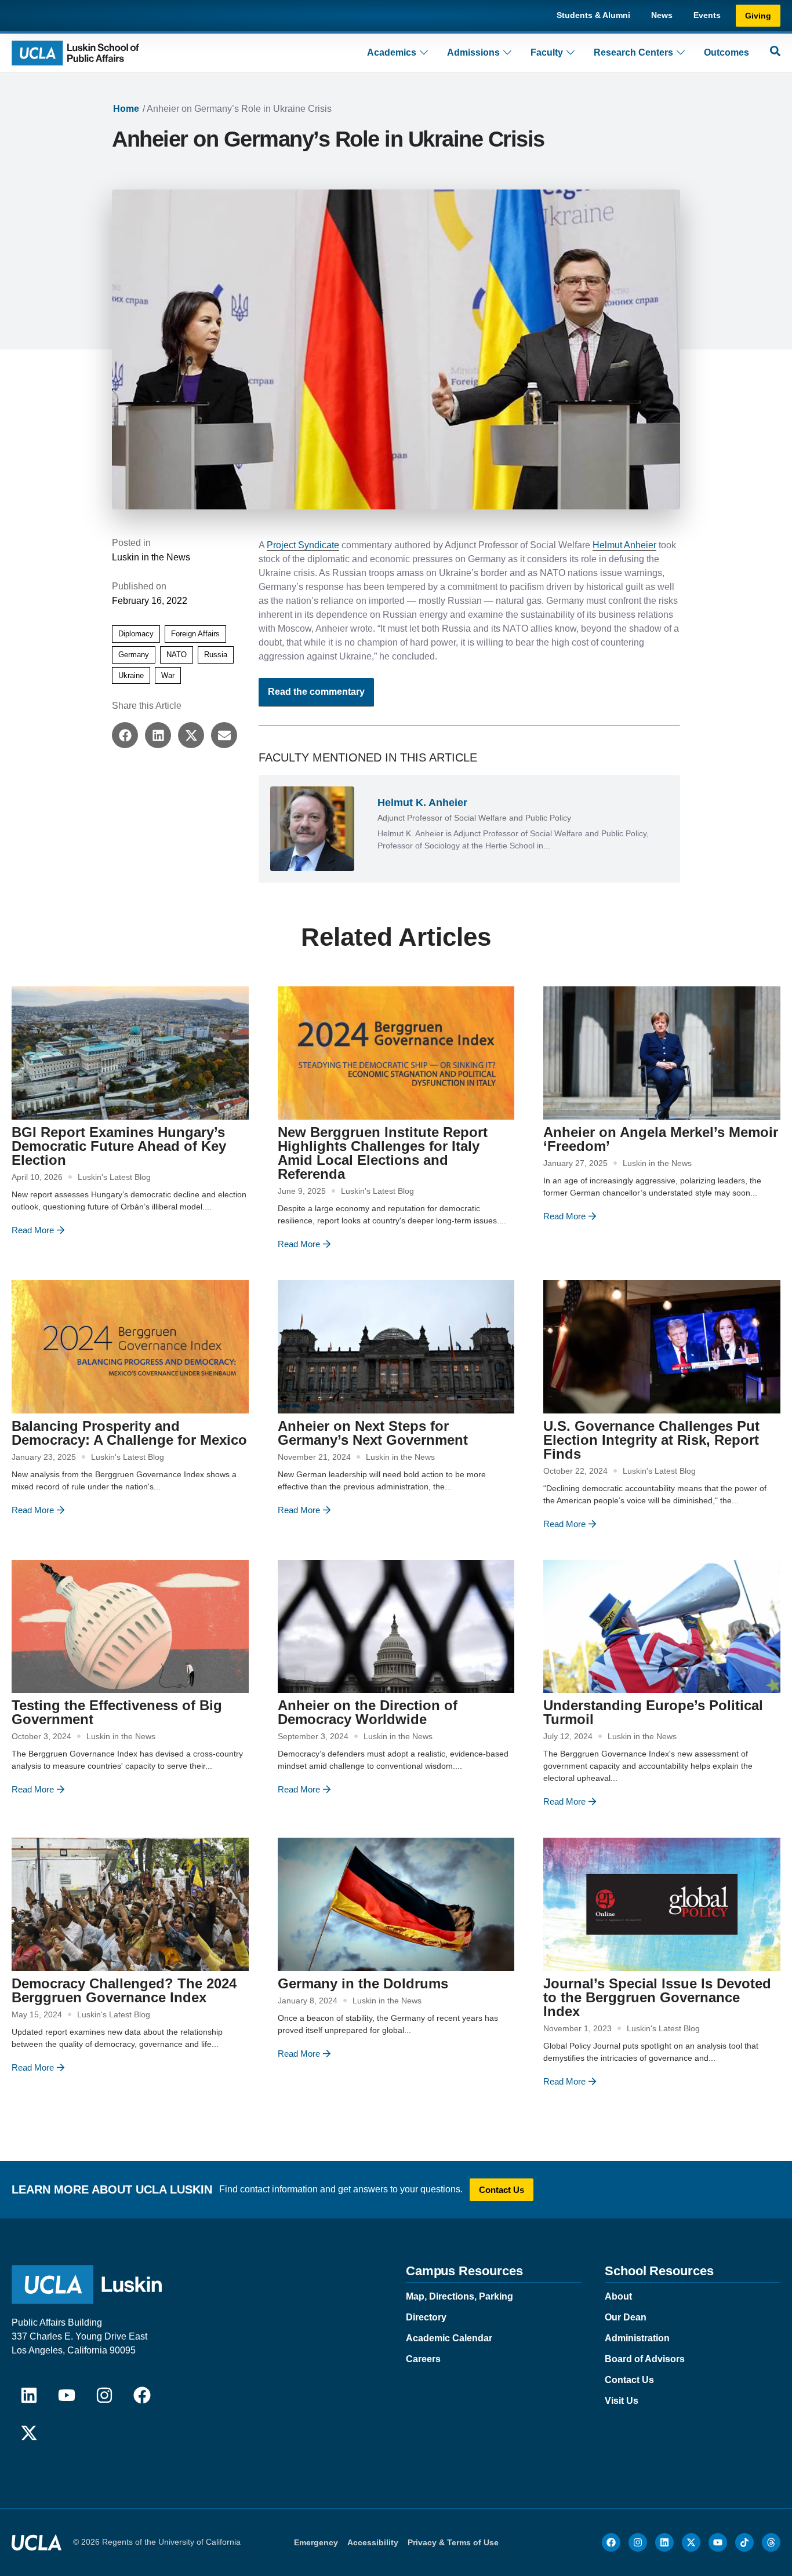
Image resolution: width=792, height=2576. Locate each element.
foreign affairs (195, 634)
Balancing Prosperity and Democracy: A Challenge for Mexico (129, 1433)
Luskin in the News (151, 557)
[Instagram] (104, 2395)
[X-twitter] (29, 2433)
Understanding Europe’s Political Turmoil (653, 1712)
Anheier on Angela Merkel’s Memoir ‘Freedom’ (661, 1139)
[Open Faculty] (571, 53)
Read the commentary (316, 692)
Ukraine (131, 675)
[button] (125, 735)
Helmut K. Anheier (422, 803)
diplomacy (136, 634)
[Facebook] (142, 2395)
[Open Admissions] (507, 53)
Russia (216, 655)
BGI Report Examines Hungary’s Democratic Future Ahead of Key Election (119, 1146)
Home (126, 109)
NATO (177, 655)
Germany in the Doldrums (363, 1983)
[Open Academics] (424, 53)
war (168, 675)
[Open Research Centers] (681, 53)
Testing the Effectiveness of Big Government (117, 1712)
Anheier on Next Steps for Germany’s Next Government (373, 1433)
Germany (134, 655)
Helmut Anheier (624, 545)
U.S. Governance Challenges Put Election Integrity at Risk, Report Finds (651, 1440)
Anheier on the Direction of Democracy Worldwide (368, 1712)
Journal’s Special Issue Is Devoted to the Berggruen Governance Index (657, 1997)
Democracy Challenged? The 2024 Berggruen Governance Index (124, 1990)
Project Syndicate (303, 545)
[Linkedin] (29, 2395)
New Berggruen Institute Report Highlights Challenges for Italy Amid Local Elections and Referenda (383, 1153)
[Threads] (771, 2542)
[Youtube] (67, 2395)
